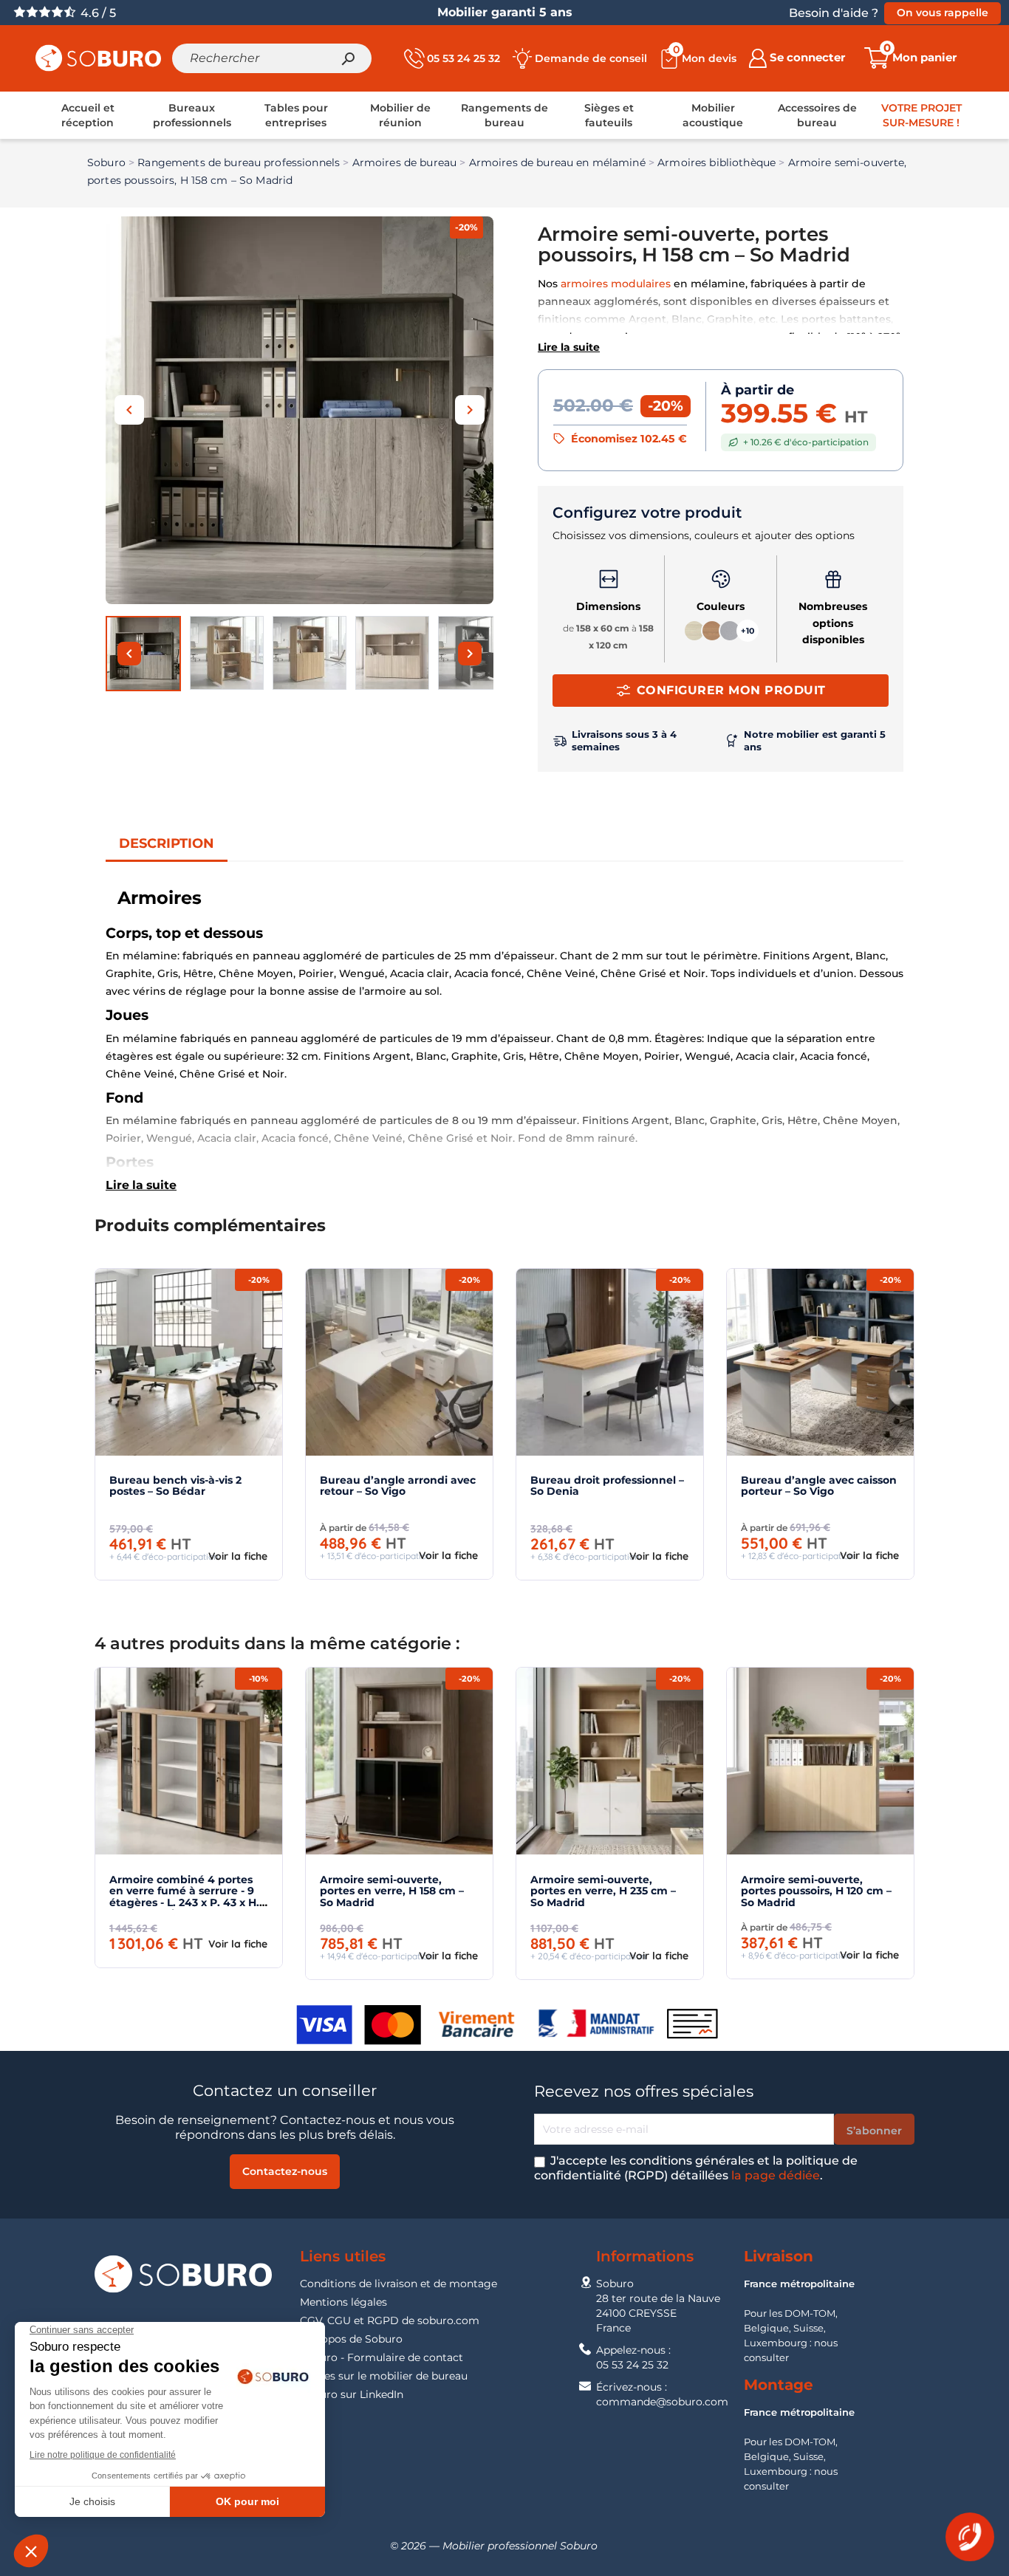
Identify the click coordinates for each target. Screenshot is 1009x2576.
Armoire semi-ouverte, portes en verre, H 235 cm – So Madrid (603, 1891)
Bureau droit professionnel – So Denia (607, 1486)
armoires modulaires (616, 284)
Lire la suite (569, 347)
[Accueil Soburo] (98, 57)
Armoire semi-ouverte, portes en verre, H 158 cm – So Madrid (392, 1891)
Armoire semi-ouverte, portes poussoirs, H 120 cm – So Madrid (816, 1891)
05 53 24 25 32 (632, 2365)
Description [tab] (167, 843)
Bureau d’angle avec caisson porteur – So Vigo (819, 1486)
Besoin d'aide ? (834, 13)
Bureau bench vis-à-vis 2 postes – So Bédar (175, 1486)
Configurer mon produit (731, 690)
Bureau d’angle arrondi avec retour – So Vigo (398, 1486)
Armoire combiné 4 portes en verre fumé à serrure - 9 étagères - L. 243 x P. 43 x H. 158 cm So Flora (184, 1897)
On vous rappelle (943, 13)
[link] (88, 115)
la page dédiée (776, 2175)
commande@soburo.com (662, 2402)
